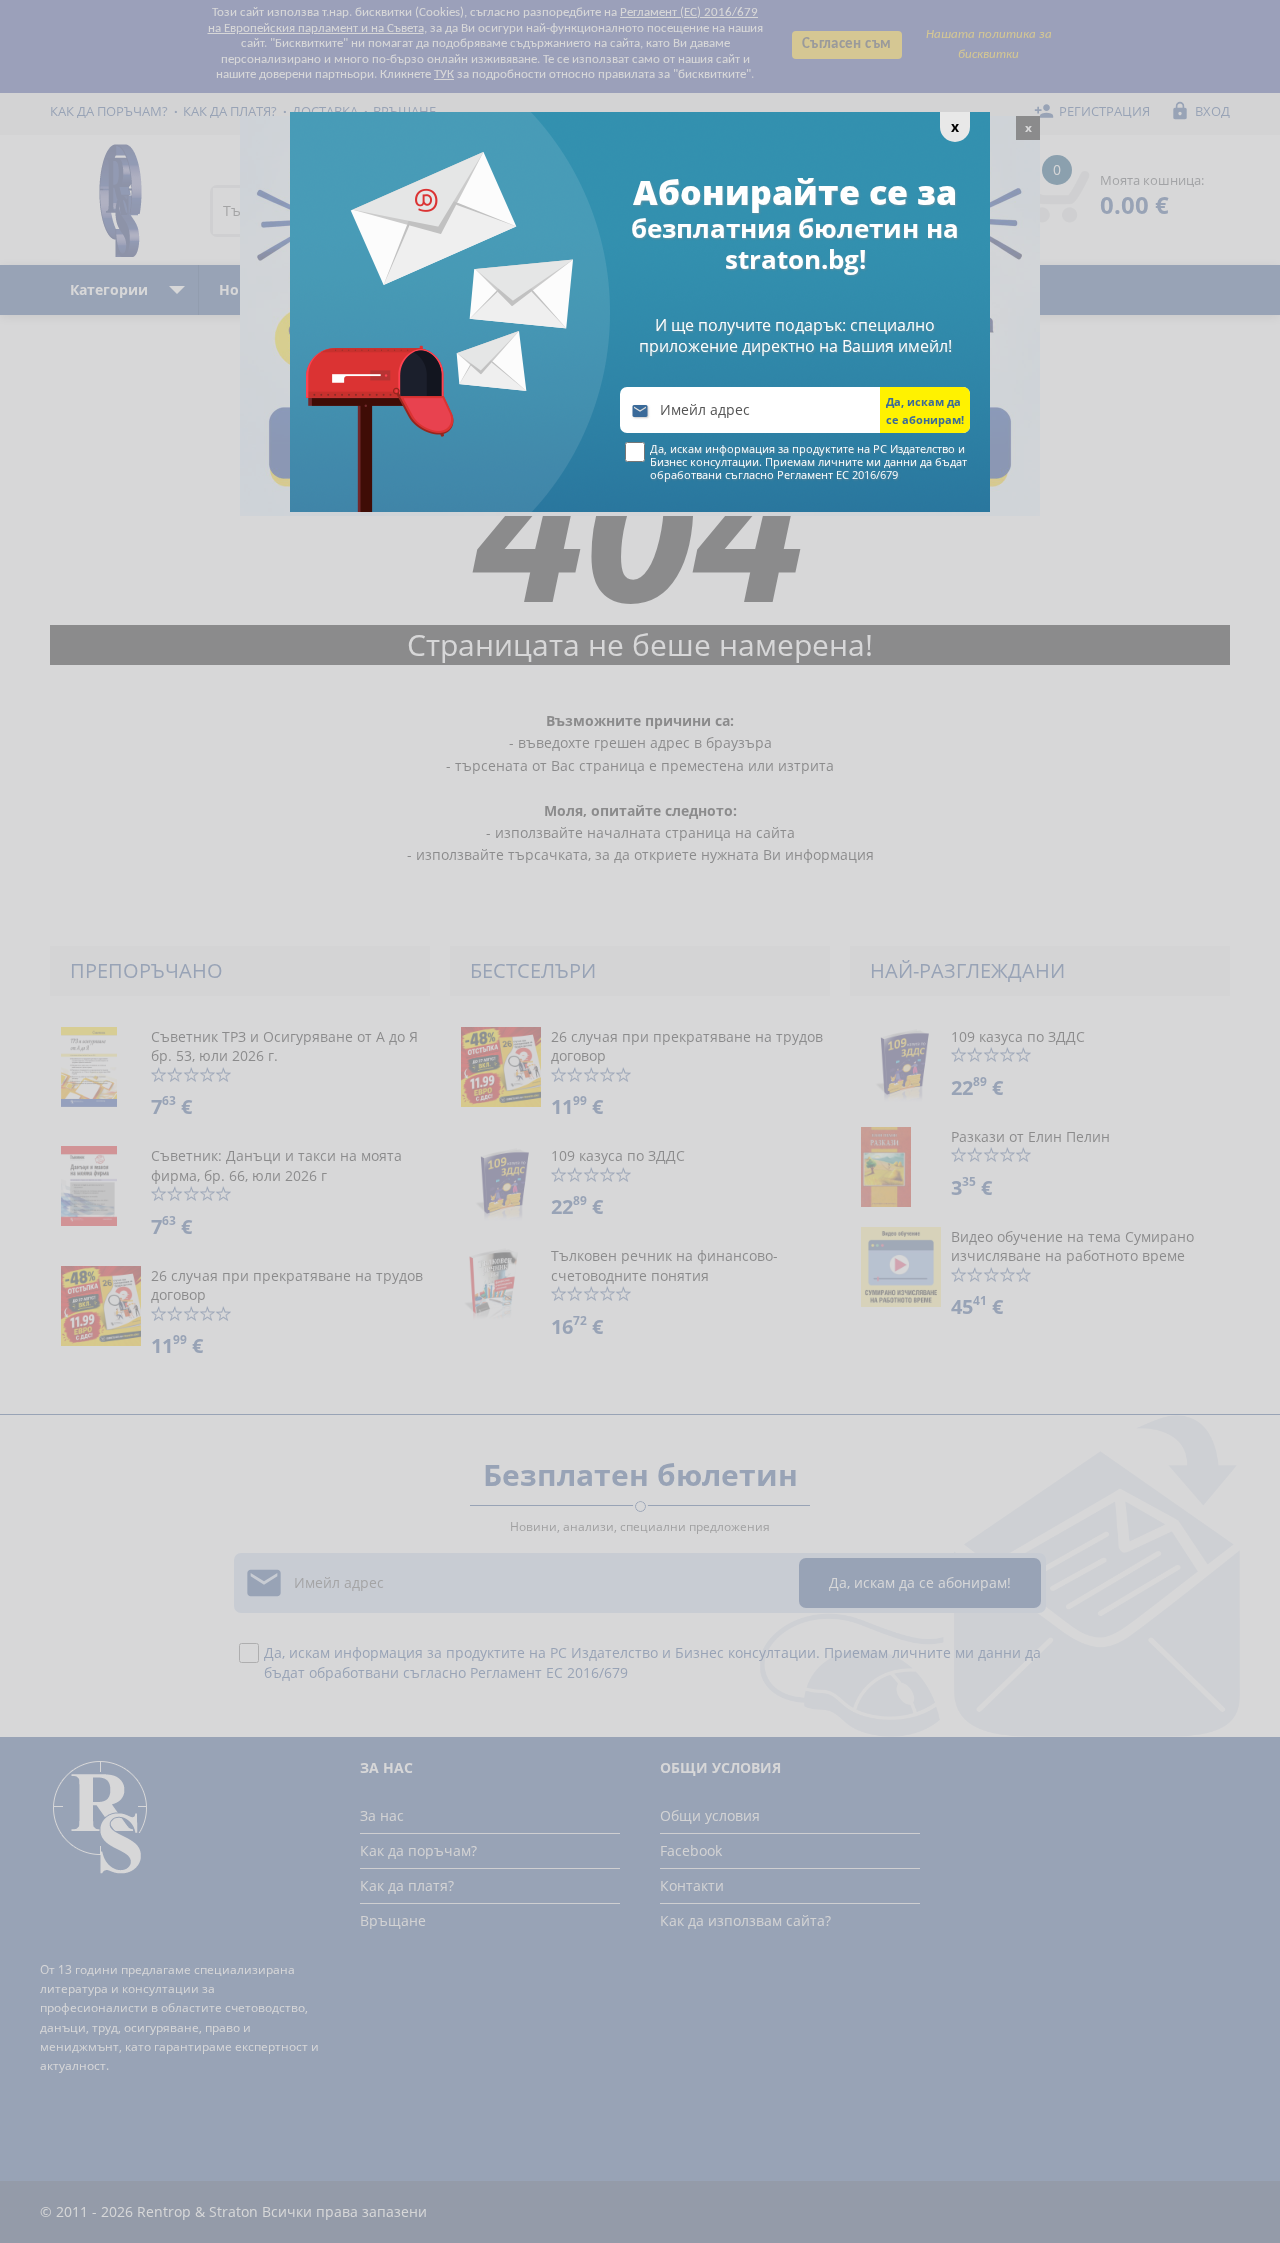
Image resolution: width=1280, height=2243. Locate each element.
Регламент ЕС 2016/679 (837, 474)
